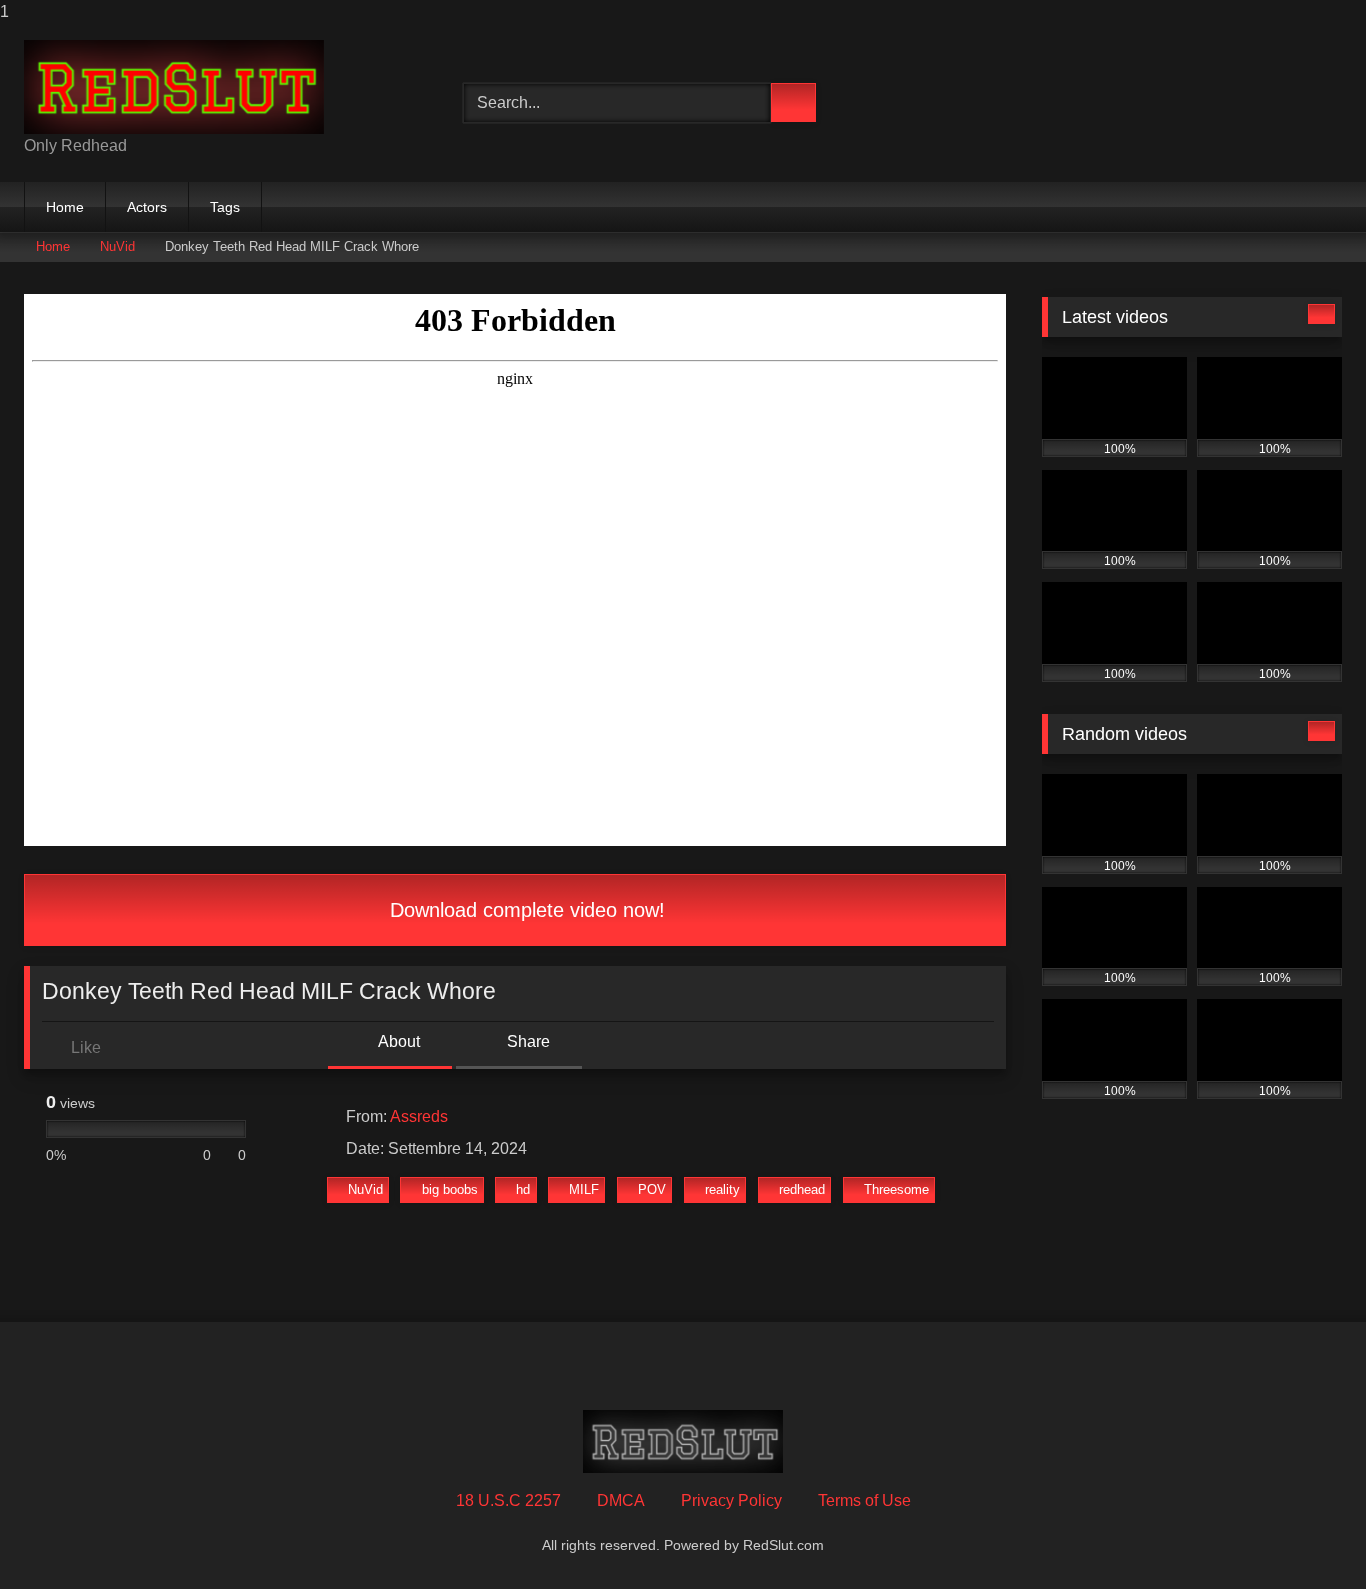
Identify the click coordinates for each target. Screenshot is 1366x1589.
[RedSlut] (174, 87)
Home (65, 207)
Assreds (419, 1116)
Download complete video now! (524, 910)
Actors (147, 207)
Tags (225, 207)
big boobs (450, 1189)
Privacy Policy (731, 1500)
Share (526, 1041)
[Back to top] (1306, 1533)
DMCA (621, 1500)
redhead (802, 1189)
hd (523, 1189)
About (397, 1041)
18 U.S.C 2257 (508, 1500)
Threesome (896, 1189)
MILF (584, 1189)
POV (652, 1189)
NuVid (117, 246)
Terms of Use (864, 1500)
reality (722, 1189)
